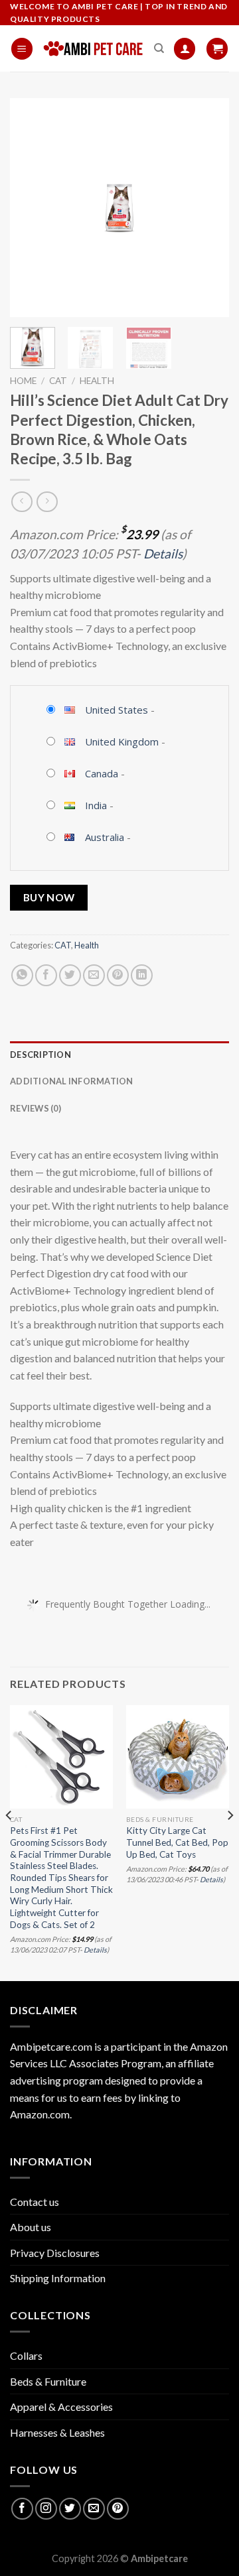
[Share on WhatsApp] (22, 975)
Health (97, 381)
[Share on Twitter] (70, 975)
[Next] (208, 208)
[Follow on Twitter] (70, 2509)
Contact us (35, 2202)
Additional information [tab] (72, 1081)
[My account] (185, 49)
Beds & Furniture (48, 2381)
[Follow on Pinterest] (118, 2509)
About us (31, 2227)
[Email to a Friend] (94, 975)
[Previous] (31, 208)
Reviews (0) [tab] (36, 1108)
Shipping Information (58, 2278)
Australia (105, 837)
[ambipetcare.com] (93, 49)
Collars (26, 2355)
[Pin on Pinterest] (118, 975)
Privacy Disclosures (55, 2253)
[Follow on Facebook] (22, 2509)
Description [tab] (40, 1055)
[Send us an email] (94, 2509)
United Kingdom (122, 741)
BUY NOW (49, 897)
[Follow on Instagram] (46, 2509)
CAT (58, 381)
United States (117, 710)
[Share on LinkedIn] (142, 975)
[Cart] (217, 49)
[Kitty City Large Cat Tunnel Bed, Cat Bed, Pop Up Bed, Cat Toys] (178, 1757)
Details (163, 553)
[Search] (159, 48)
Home (23, 381)
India (96, 805)
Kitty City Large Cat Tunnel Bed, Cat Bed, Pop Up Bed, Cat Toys (177, 1842)
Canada (102, 773)
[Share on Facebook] (46, 975)
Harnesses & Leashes (57, 2432)
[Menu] (22, 49)
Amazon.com (40, 2114)
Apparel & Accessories (61, 2407)
